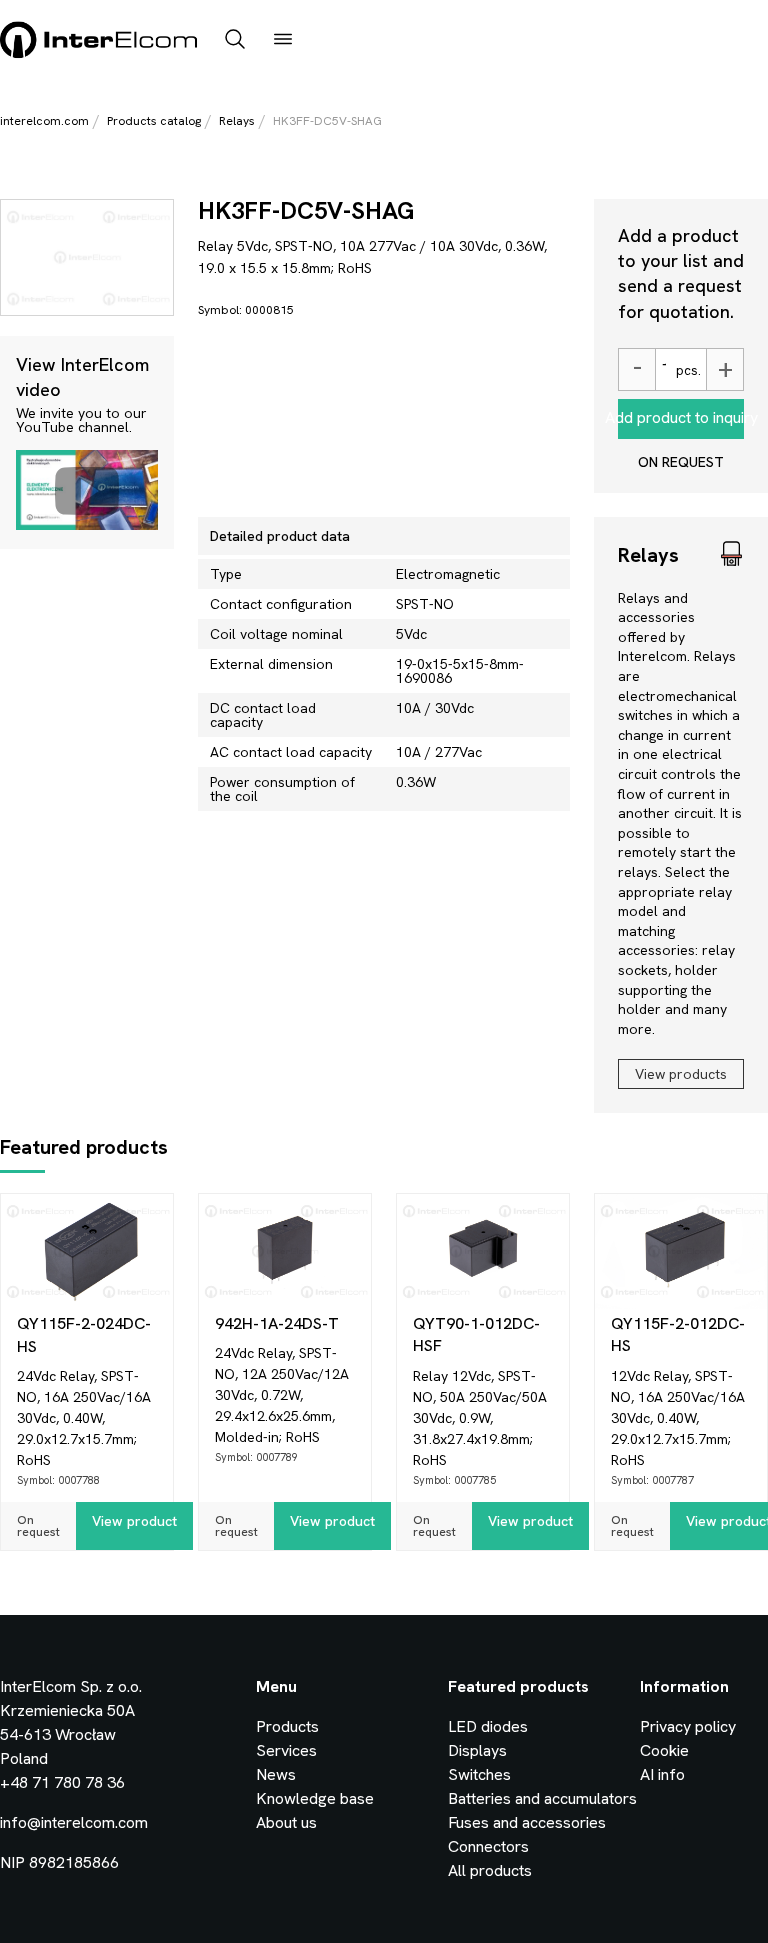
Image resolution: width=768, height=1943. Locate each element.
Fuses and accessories (527, 1822)
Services (286, 1750)
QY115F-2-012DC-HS (678, 1334)
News (276, 1774)
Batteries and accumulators (542, 1798)
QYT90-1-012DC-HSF (476, 1334)
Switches (479, 1774)
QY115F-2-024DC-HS (84, 1334)
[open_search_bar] (235, 41)
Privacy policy (688, 1726)
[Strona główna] (99, 54)
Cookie (664, 1750)
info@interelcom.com (74, 1822)
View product (134, 1521)
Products (287, 1726)
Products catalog (154, 121)
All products (490, 1870)
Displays (477, 1750)
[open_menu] (283, 41)
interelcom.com (44, 121)
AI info (662, 1774)
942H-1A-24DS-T (277, 1323)
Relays (237, 121)
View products (681, 1074)
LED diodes (488, 1726)
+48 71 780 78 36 (62, 1782)
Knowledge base (315, 1798)
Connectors (488, 1846)
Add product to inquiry (681, 417)
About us (286, 1822)
